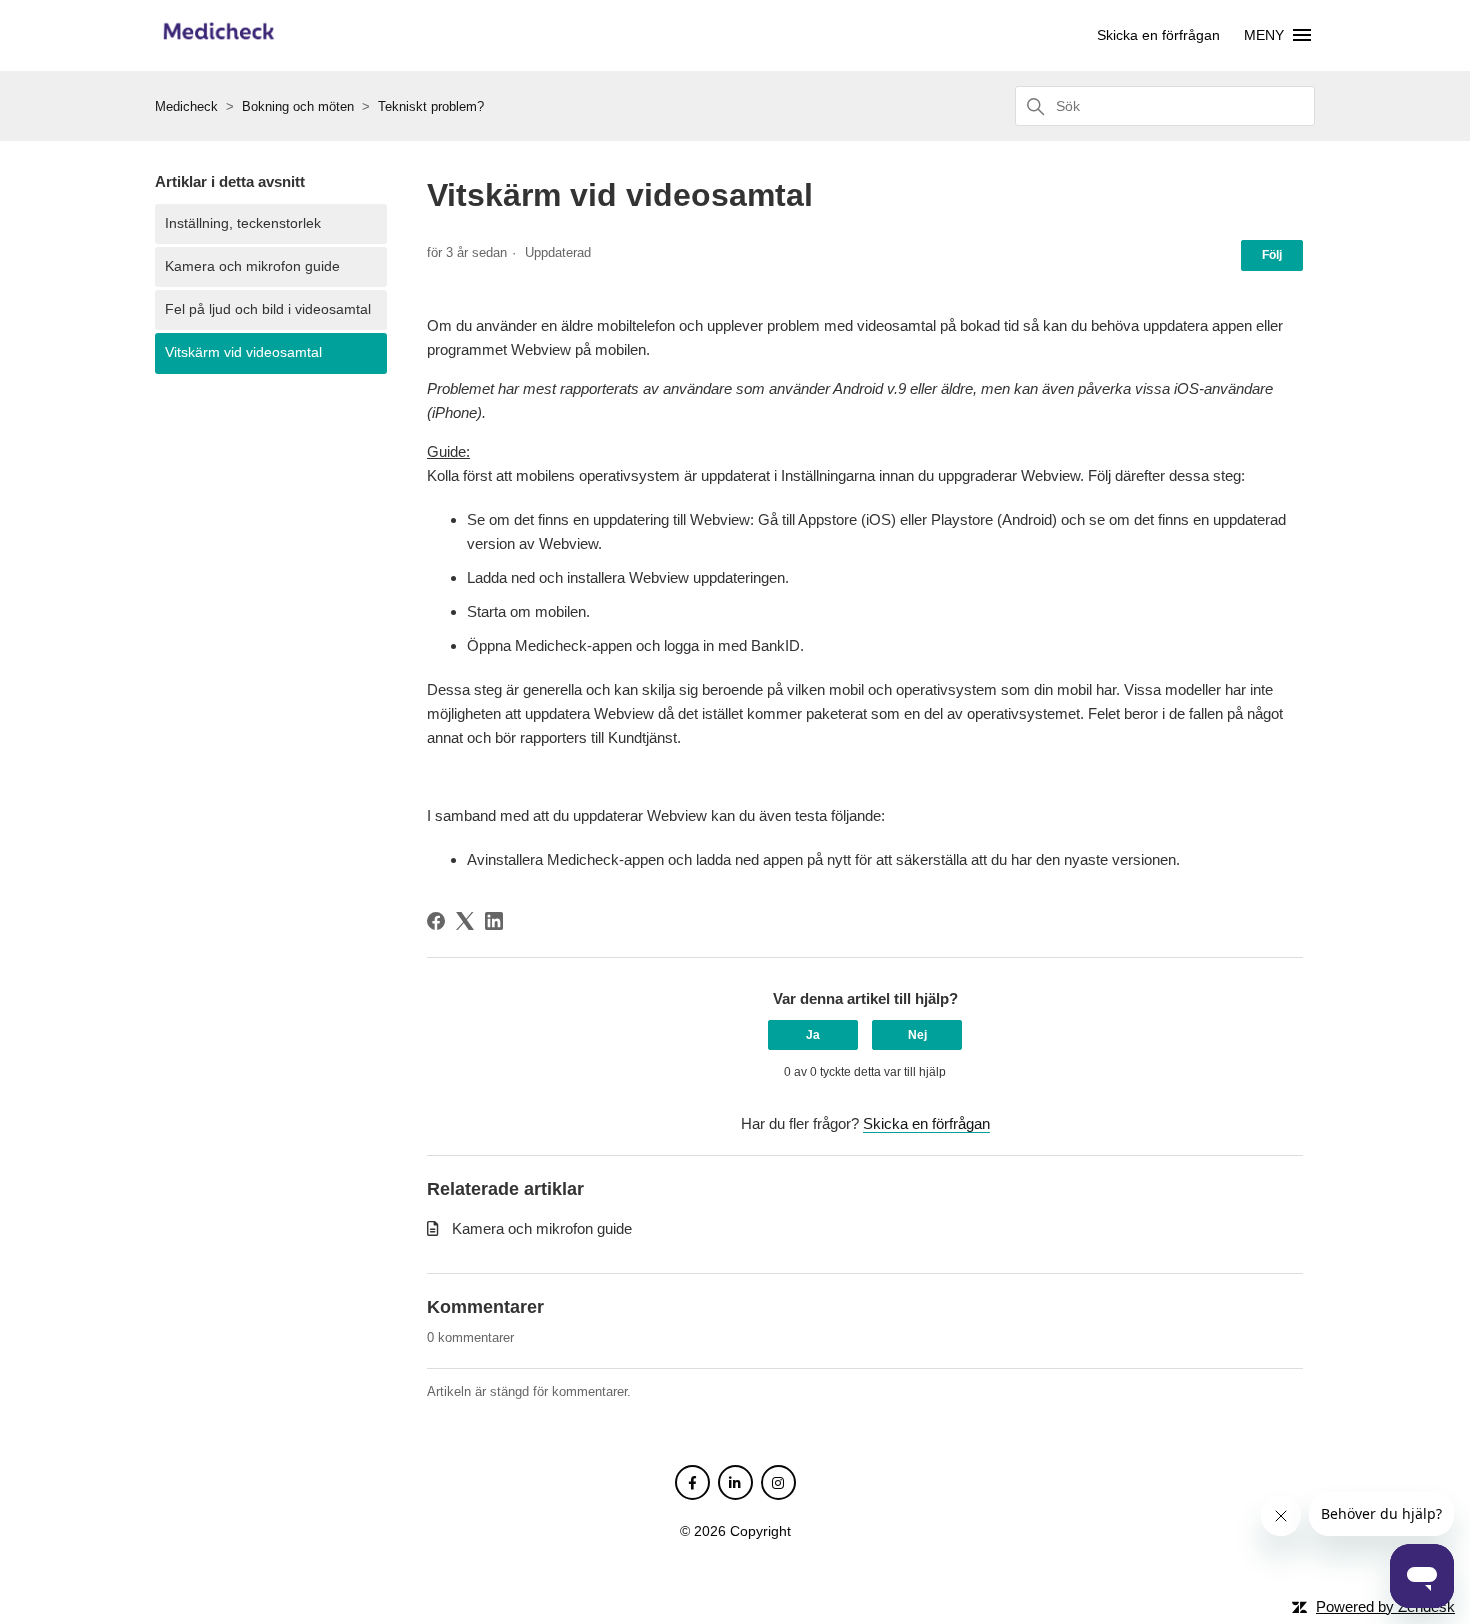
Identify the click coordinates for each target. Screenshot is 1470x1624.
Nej (917, 1035)
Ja (813, 1035)
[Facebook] (436, 921)
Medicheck (186, 106)
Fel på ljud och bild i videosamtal (268, 309)
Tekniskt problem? (431, 106)
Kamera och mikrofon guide (252, 266)
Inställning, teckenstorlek (243, 223)
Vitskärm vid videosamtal (243, 352)
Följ (1272, 255)
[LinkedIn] (494, 921)
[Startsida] (218, 42)
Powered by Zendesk (1385, 1606)
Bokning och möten (298, 106)
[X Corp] (465, 921)
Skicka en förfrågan (1158, 35)
